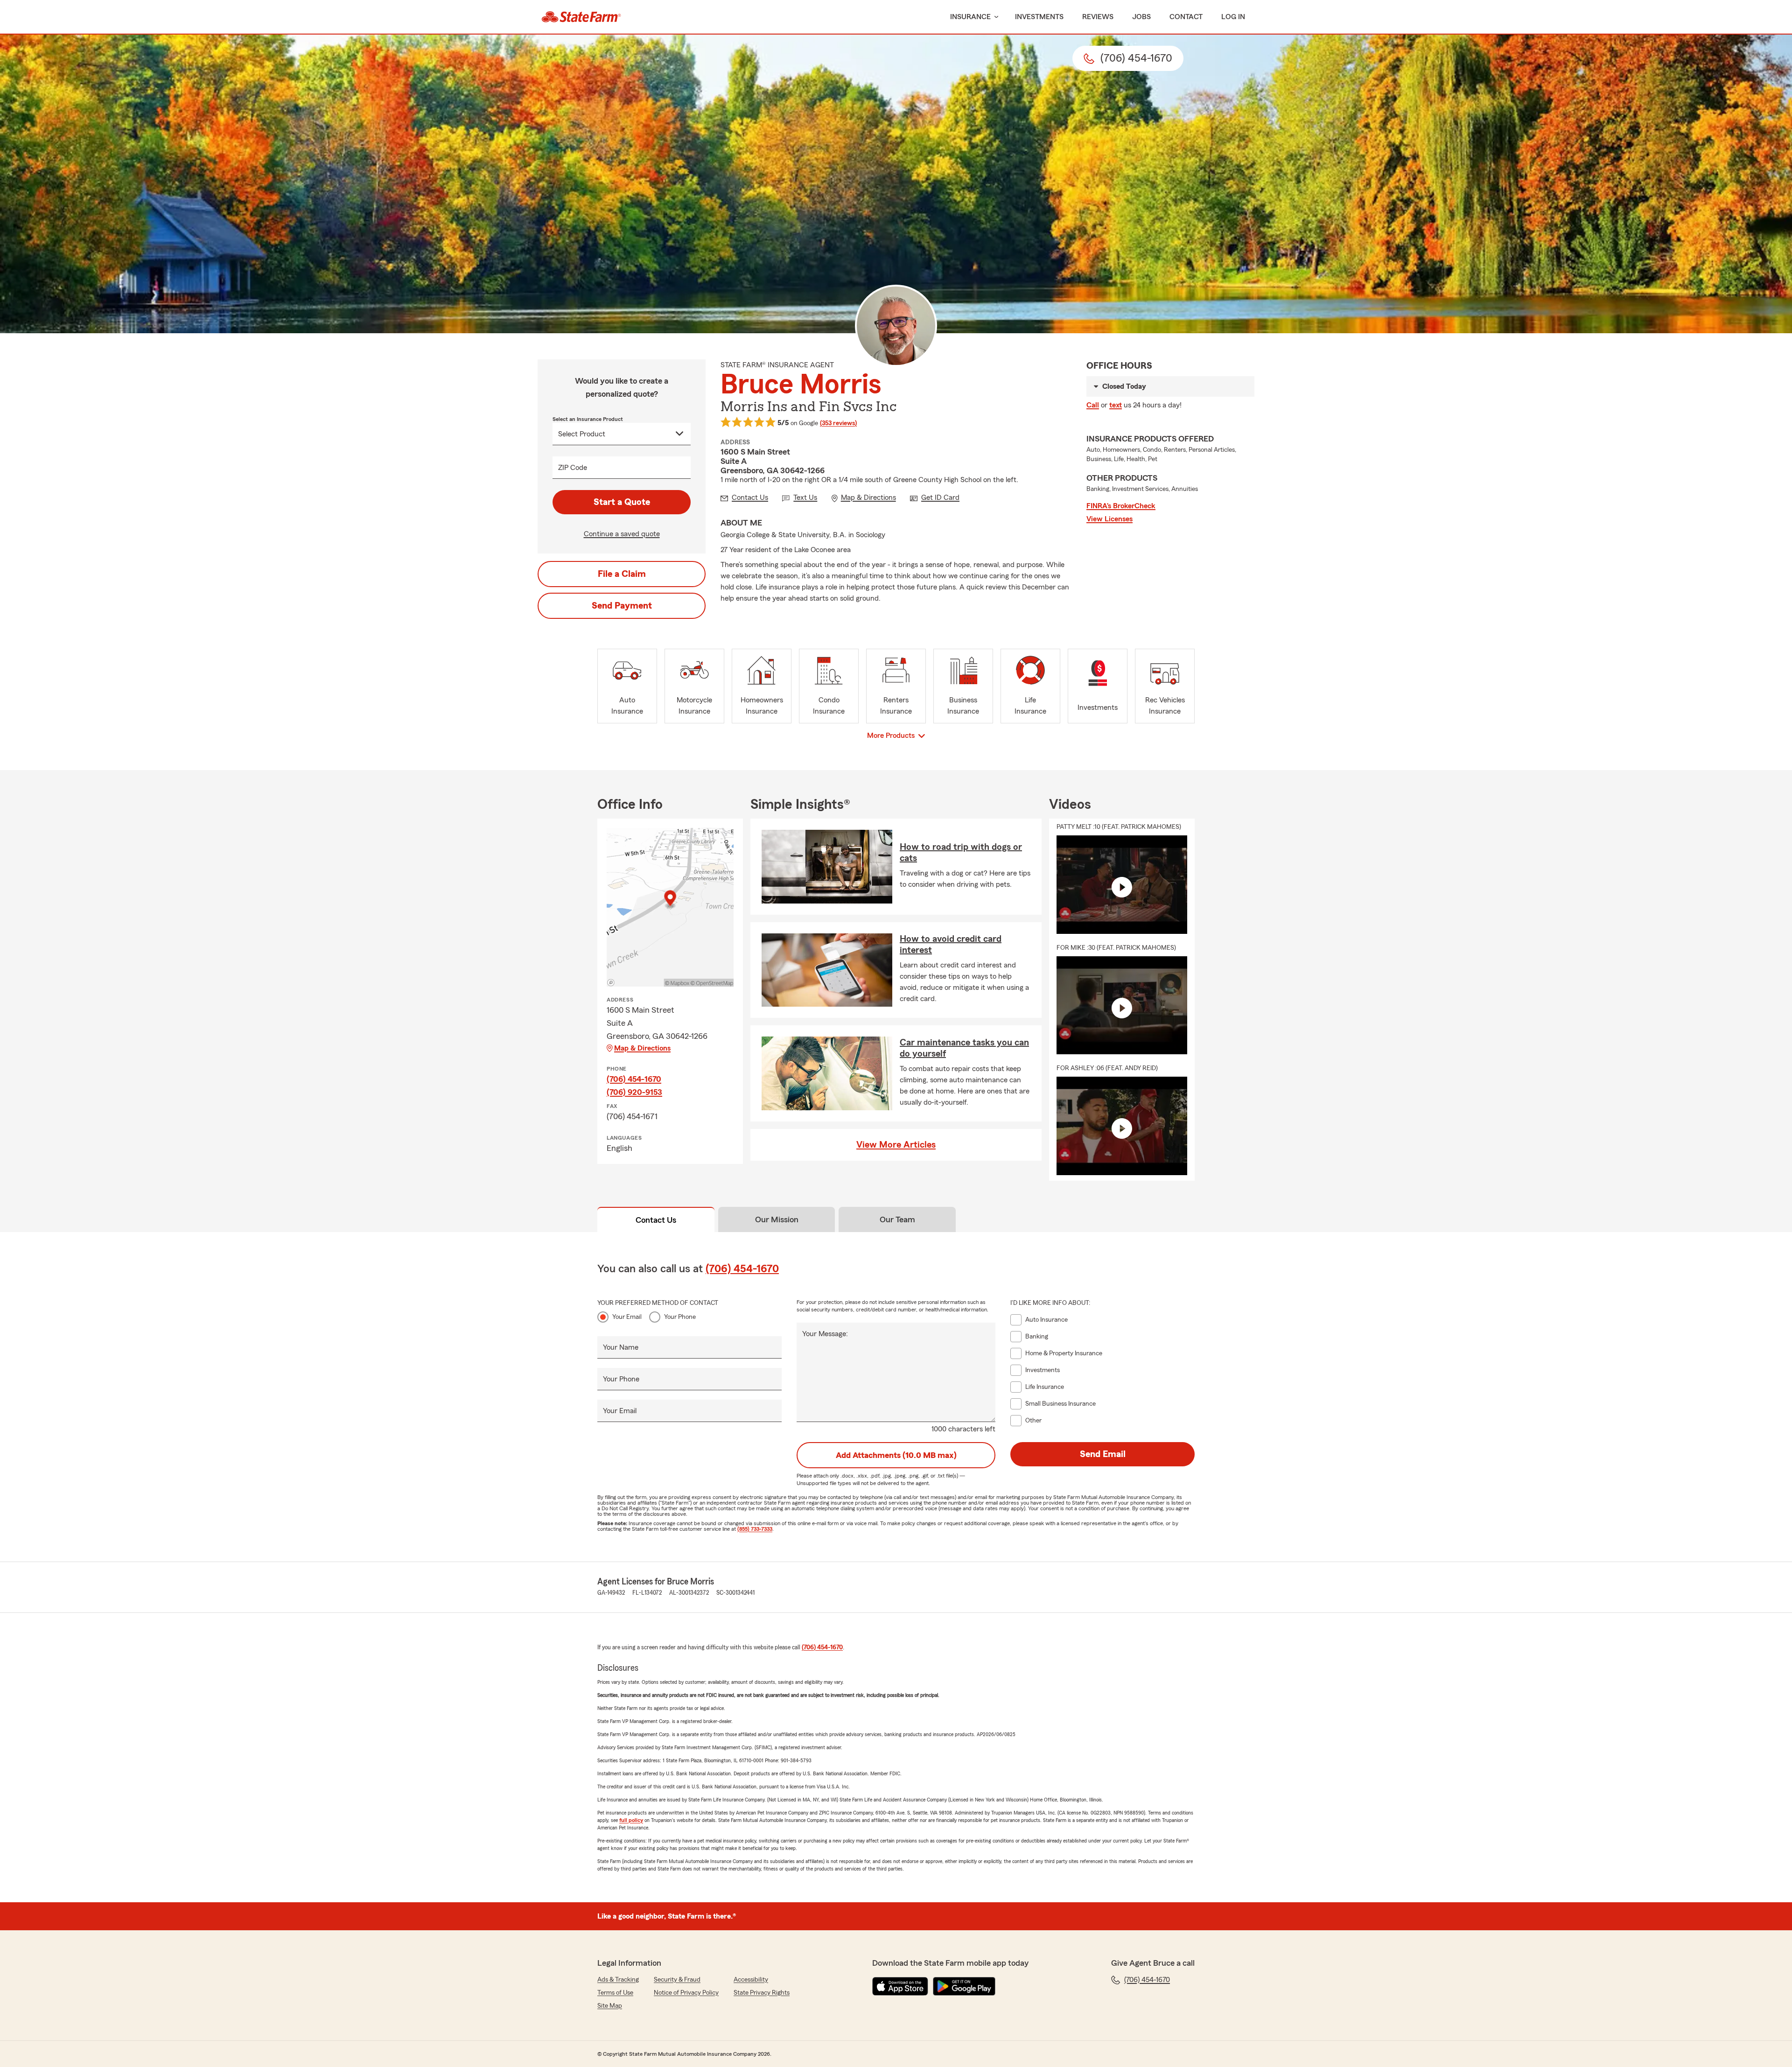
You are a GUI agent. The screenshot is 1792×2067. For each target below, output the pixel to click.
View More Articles (896, 1145)
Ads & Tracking (618, 1980)
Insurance (970, 17)
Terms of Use (615, 1993)
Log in (1233, 17)
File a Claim (622, 574)
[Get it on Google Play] (964, 1986)
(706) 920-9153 (634, 1092)
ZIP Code (573, 468)
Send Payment (622, 606)
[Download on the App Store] (900, 1986)
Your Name (621, 1347)
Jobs (1141, 17)
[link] (581, 17)
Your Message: (825, 1334)
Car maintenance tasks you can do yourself (964, 1048)
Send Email (1103, 1454)
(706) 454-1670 (634, 1079)
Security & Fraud (677, 1980)
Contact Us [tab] (656, 1220)
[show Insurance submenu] (994, 17)
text (1116, 405)
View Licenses (1109, 519)
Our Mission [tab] (777, 1219)
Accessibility (751, 1980)
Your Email (627, 1317)
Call (1093, 405)
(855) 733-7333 (755, 1529)
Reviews (1098, 17)
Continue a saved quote (622, 534)
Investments (1039, 17)
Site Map (610, 2006)
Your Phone (680, 1317)
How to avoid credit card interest (951, 945)
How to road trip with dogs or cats (961, 853)
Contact (1186, 17)
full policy (631, 1820)
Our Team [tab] (897, 1219)
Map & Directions (642, 1048)
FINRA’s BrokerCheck (1121, 506)
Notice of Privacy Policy (686, 1993)
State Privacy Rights (762, 1993)
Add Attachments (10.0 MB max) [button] (896, 1455)
